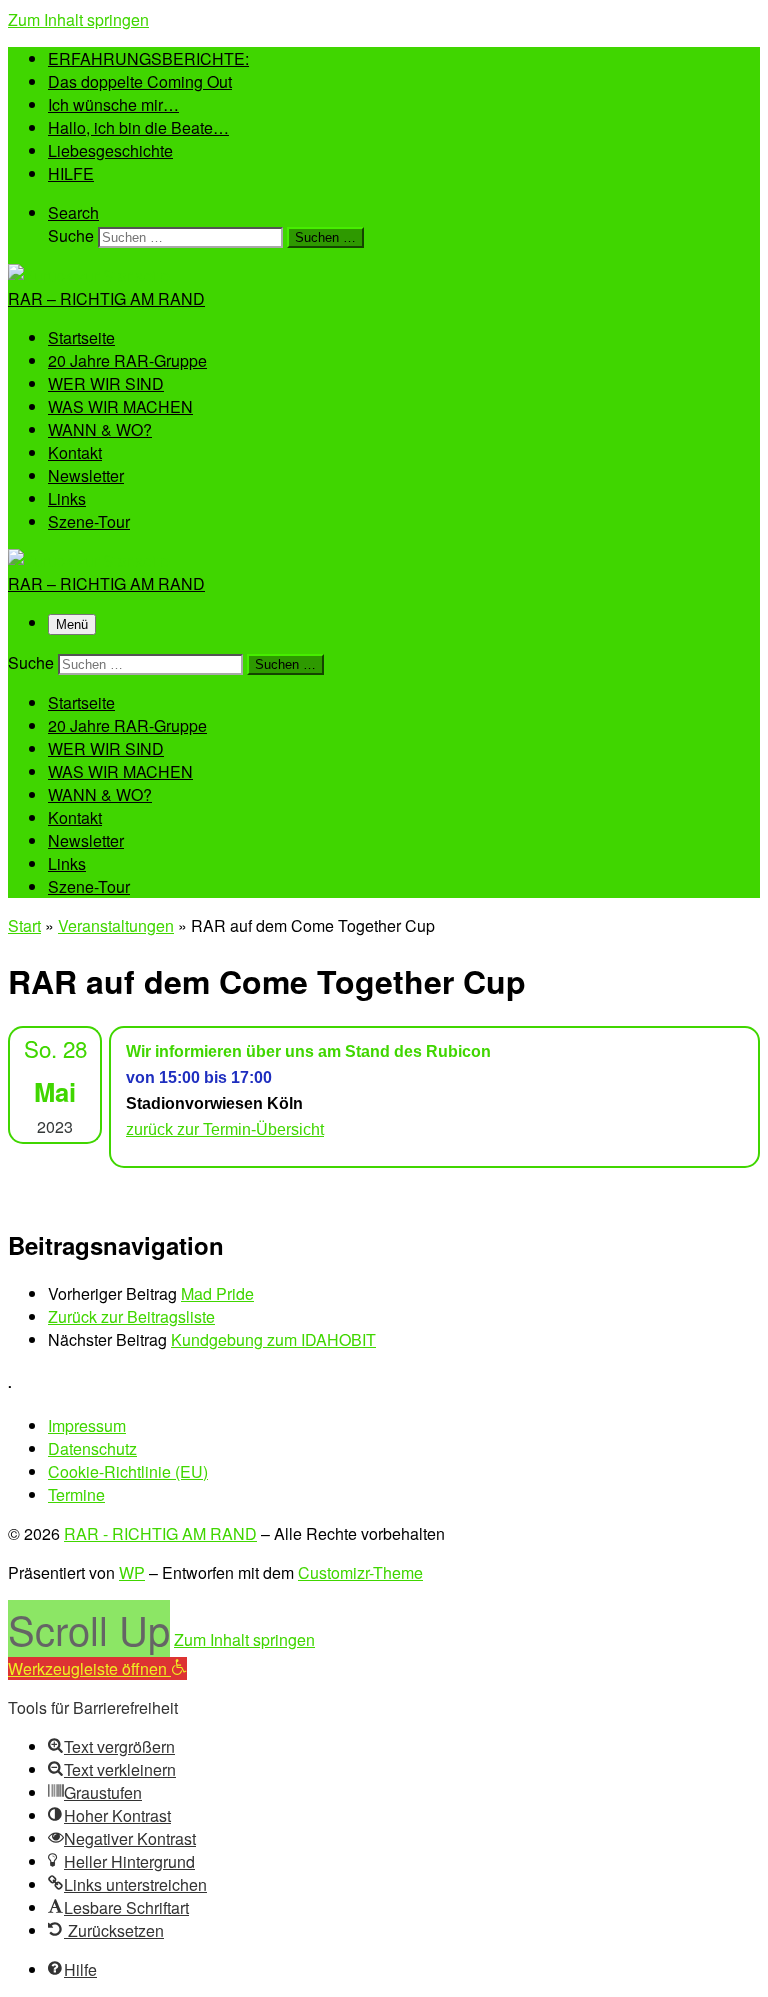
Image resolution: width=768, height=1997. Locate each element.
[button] (97, 1668)
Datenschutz (92, 1448)
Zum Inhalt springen (78, 19)
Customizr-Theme (360, 1572)
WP (132, 1572)
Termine (76, 1494)
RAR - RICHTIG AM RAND (160, 1533)
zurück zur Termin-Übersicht (225, 1129)
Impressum (87, 1425)
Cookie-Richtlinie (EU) (128, 1471)
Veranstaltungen (116, 925)
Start (24, 925)
